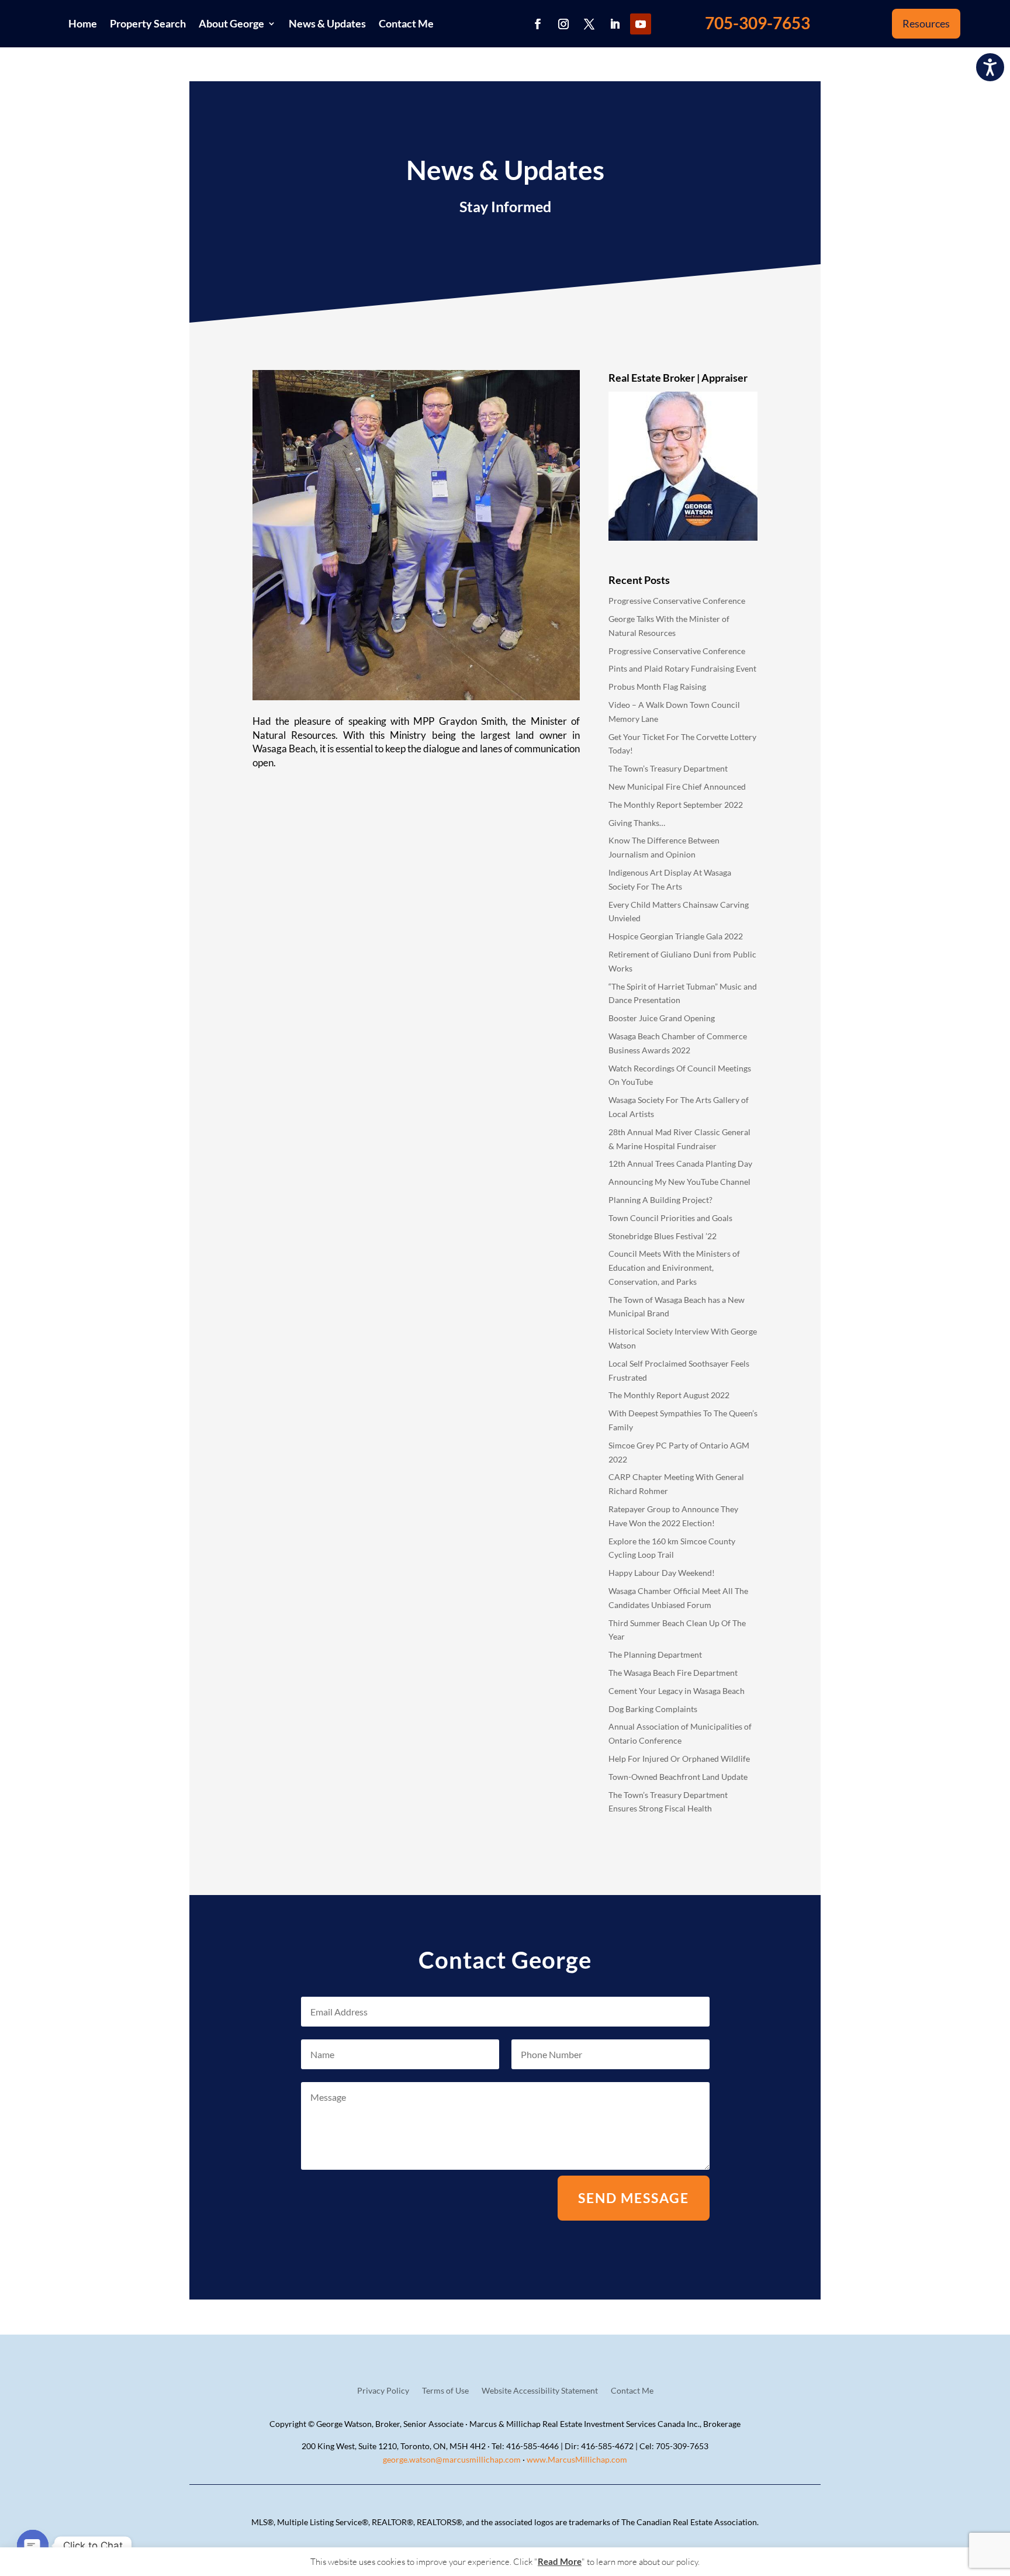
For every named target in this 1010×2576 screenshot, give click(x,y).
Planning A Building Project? (660, 1200)
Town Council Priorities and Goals (670, 1218)
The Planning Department (655, 1654)
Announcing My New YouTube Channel (679, 1182)
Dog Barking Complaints (653, 1709)
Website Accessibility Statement (540, 2391)
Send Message (634, 2198)
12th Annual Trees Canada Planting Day (680, 1163)
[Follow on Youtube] (641, 24)
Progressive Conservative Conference (677, 601)
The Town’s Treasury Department (668, 768)
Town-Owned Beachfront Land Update (678, 1777)
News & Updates (327, 23)
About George (231, 23)
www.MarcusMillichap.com (577, 2459)
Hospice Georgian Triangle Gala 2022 (676, 936)
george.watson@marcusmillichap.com (452, 2459)
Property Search (148, 23)
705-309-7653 (757, 23)
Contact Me (406, 23)
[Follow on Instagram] (563, 24)
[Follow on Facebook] (538, 24)
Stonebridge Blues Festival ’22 (663, 1236)
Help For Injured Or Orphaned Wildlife (679, 1759)
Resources (926, 23)
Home (83, 23)
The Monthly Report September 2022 (676, 805)
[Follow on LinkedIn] (615, 24)
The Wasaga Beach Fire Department (673, 1673)
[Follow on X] (589, 24)
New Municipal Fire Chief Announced (677, 786)
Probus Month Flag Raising (657, 687)
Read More (560, 2561)
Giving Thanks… (637, 823)
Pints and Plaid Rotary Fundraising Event (682, 668)
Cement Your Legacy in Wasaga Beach (677, 1691)
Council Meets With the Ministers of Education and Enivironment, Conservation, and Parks (674, 1268)
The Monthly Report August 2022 (669, 1395)
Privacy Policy (383, 2391)
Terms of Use (445, 2391)
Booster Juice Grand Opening (662, 1018)
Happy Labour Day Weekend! (662, 1573)
